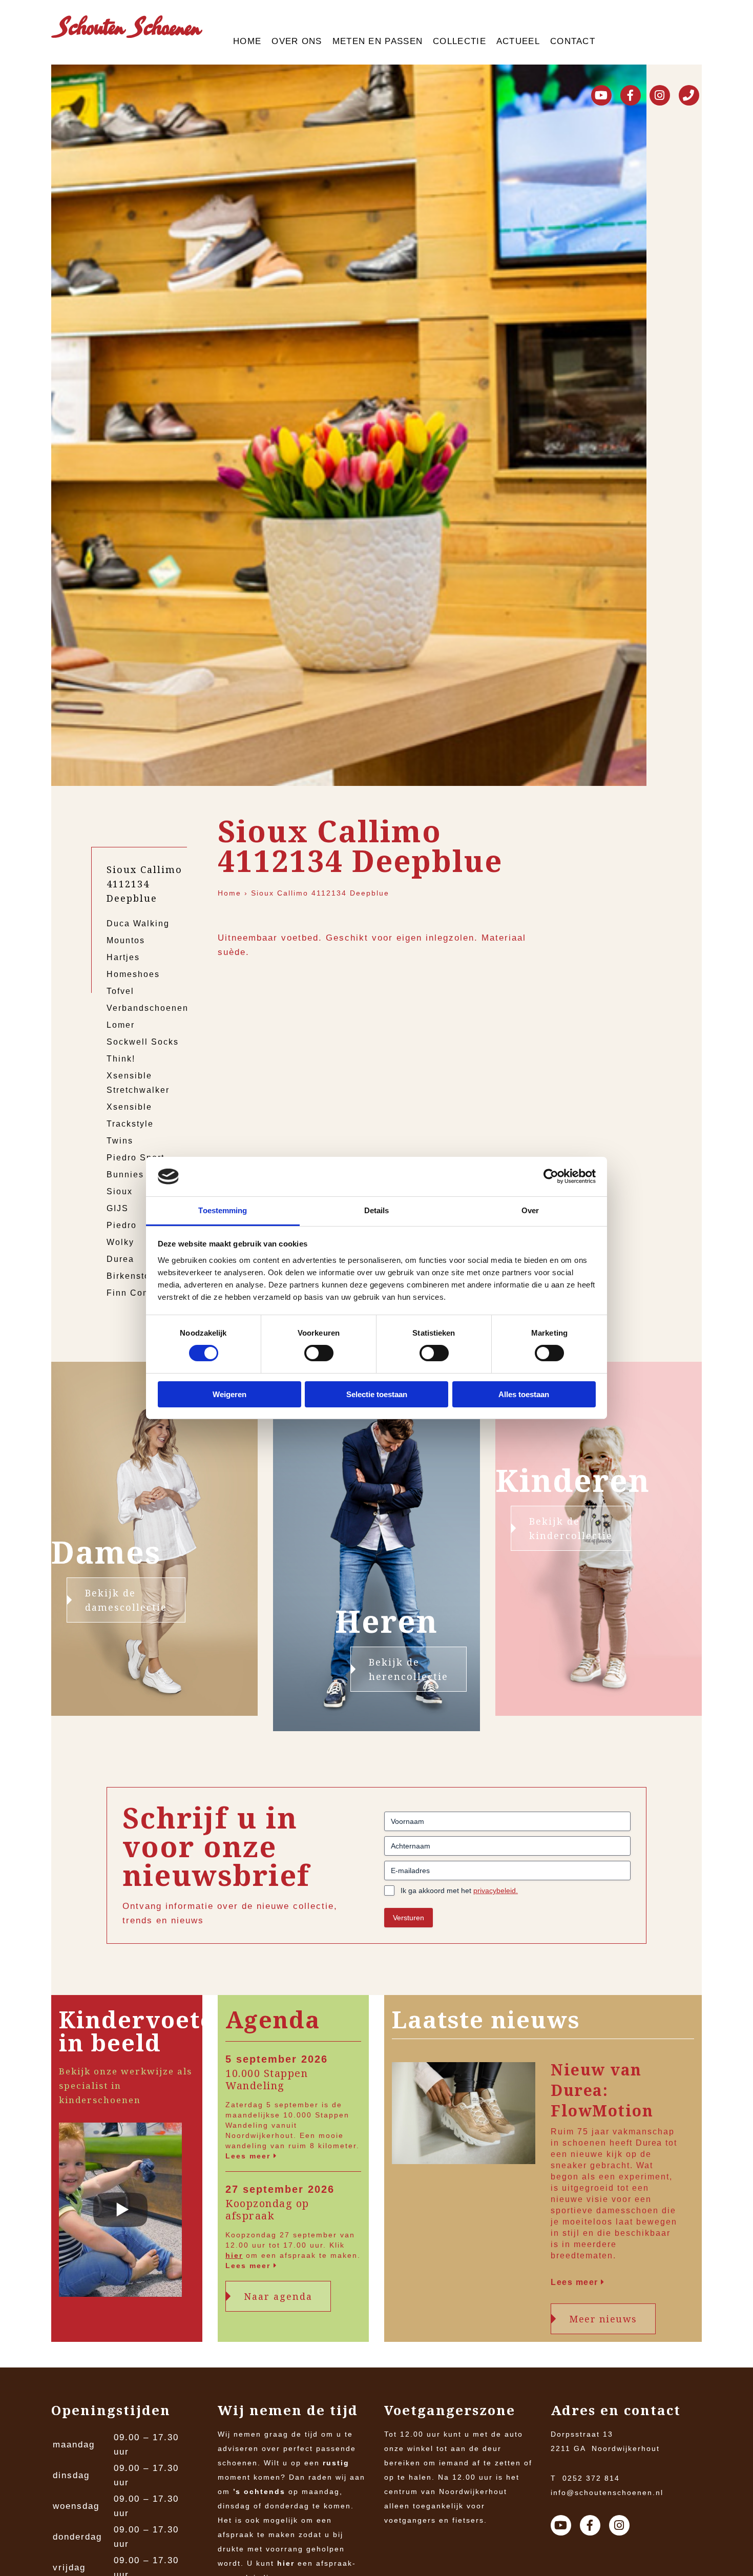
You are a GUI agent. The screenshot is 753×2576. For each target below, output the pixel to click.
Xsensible (129, 1107)
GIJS (118, 1208)
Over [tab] (530, 1210)
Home (247, 41)
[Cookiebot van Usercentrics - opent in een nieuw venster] (551, 1176)
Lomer (121, 1025)
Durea (120, 1259)
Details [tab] (377, 1210)
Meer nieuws (603, 2319)
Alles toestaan (524, 1394)
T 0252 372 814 (585, 2478)
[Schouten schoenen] (127, 29)
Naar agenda (278, 2296)
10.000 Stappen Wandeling (267, 2080)
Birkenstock (133, 1276)
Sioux (120, 1191)
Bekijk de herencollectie (409, 1669)
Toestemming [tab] (223, 1210)
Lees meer (249, 2156)
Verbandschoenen (148, 1008)
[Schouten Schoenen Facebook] (631, 95)
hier (234, 2255)
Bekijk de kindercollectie (571, 1528)
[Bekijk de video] (120, 2212)
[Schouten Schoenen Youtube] (601, 95)
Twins (120, 1141)
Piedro (122, 1225)
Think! (121, 1059)
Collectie (459, 41)
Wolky (120, 1242)
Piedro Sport (135, 1158)
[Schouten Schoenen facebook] (590, 2525)
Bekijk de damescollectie (126, 1600)
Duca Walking (138, 923)
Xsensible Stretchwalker (138, 1083)
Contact (573, 41)
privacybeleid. (496, 1891)
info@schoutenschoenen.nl (607, 2492)
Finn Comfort (136, 1293)
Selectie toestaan (377, 1394)
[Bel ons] (689, 95)
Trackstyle (130, 1124)
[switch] (319, 1353)
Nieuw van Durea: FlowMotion (602, 2090)
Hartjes (123, 957)
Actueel (518, 41)
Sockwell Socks (143, 1042)
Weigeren (229, 1394)
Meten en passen (378, 41)
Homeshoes (133, 974)
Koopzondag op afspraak (267, 2210)
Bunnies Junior (141, 1175)
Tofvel (120, 991)
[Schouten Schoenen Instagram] (660, 95)
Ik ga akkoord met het (459, 1891)
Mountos (126, 940)
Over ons (297, 41)
